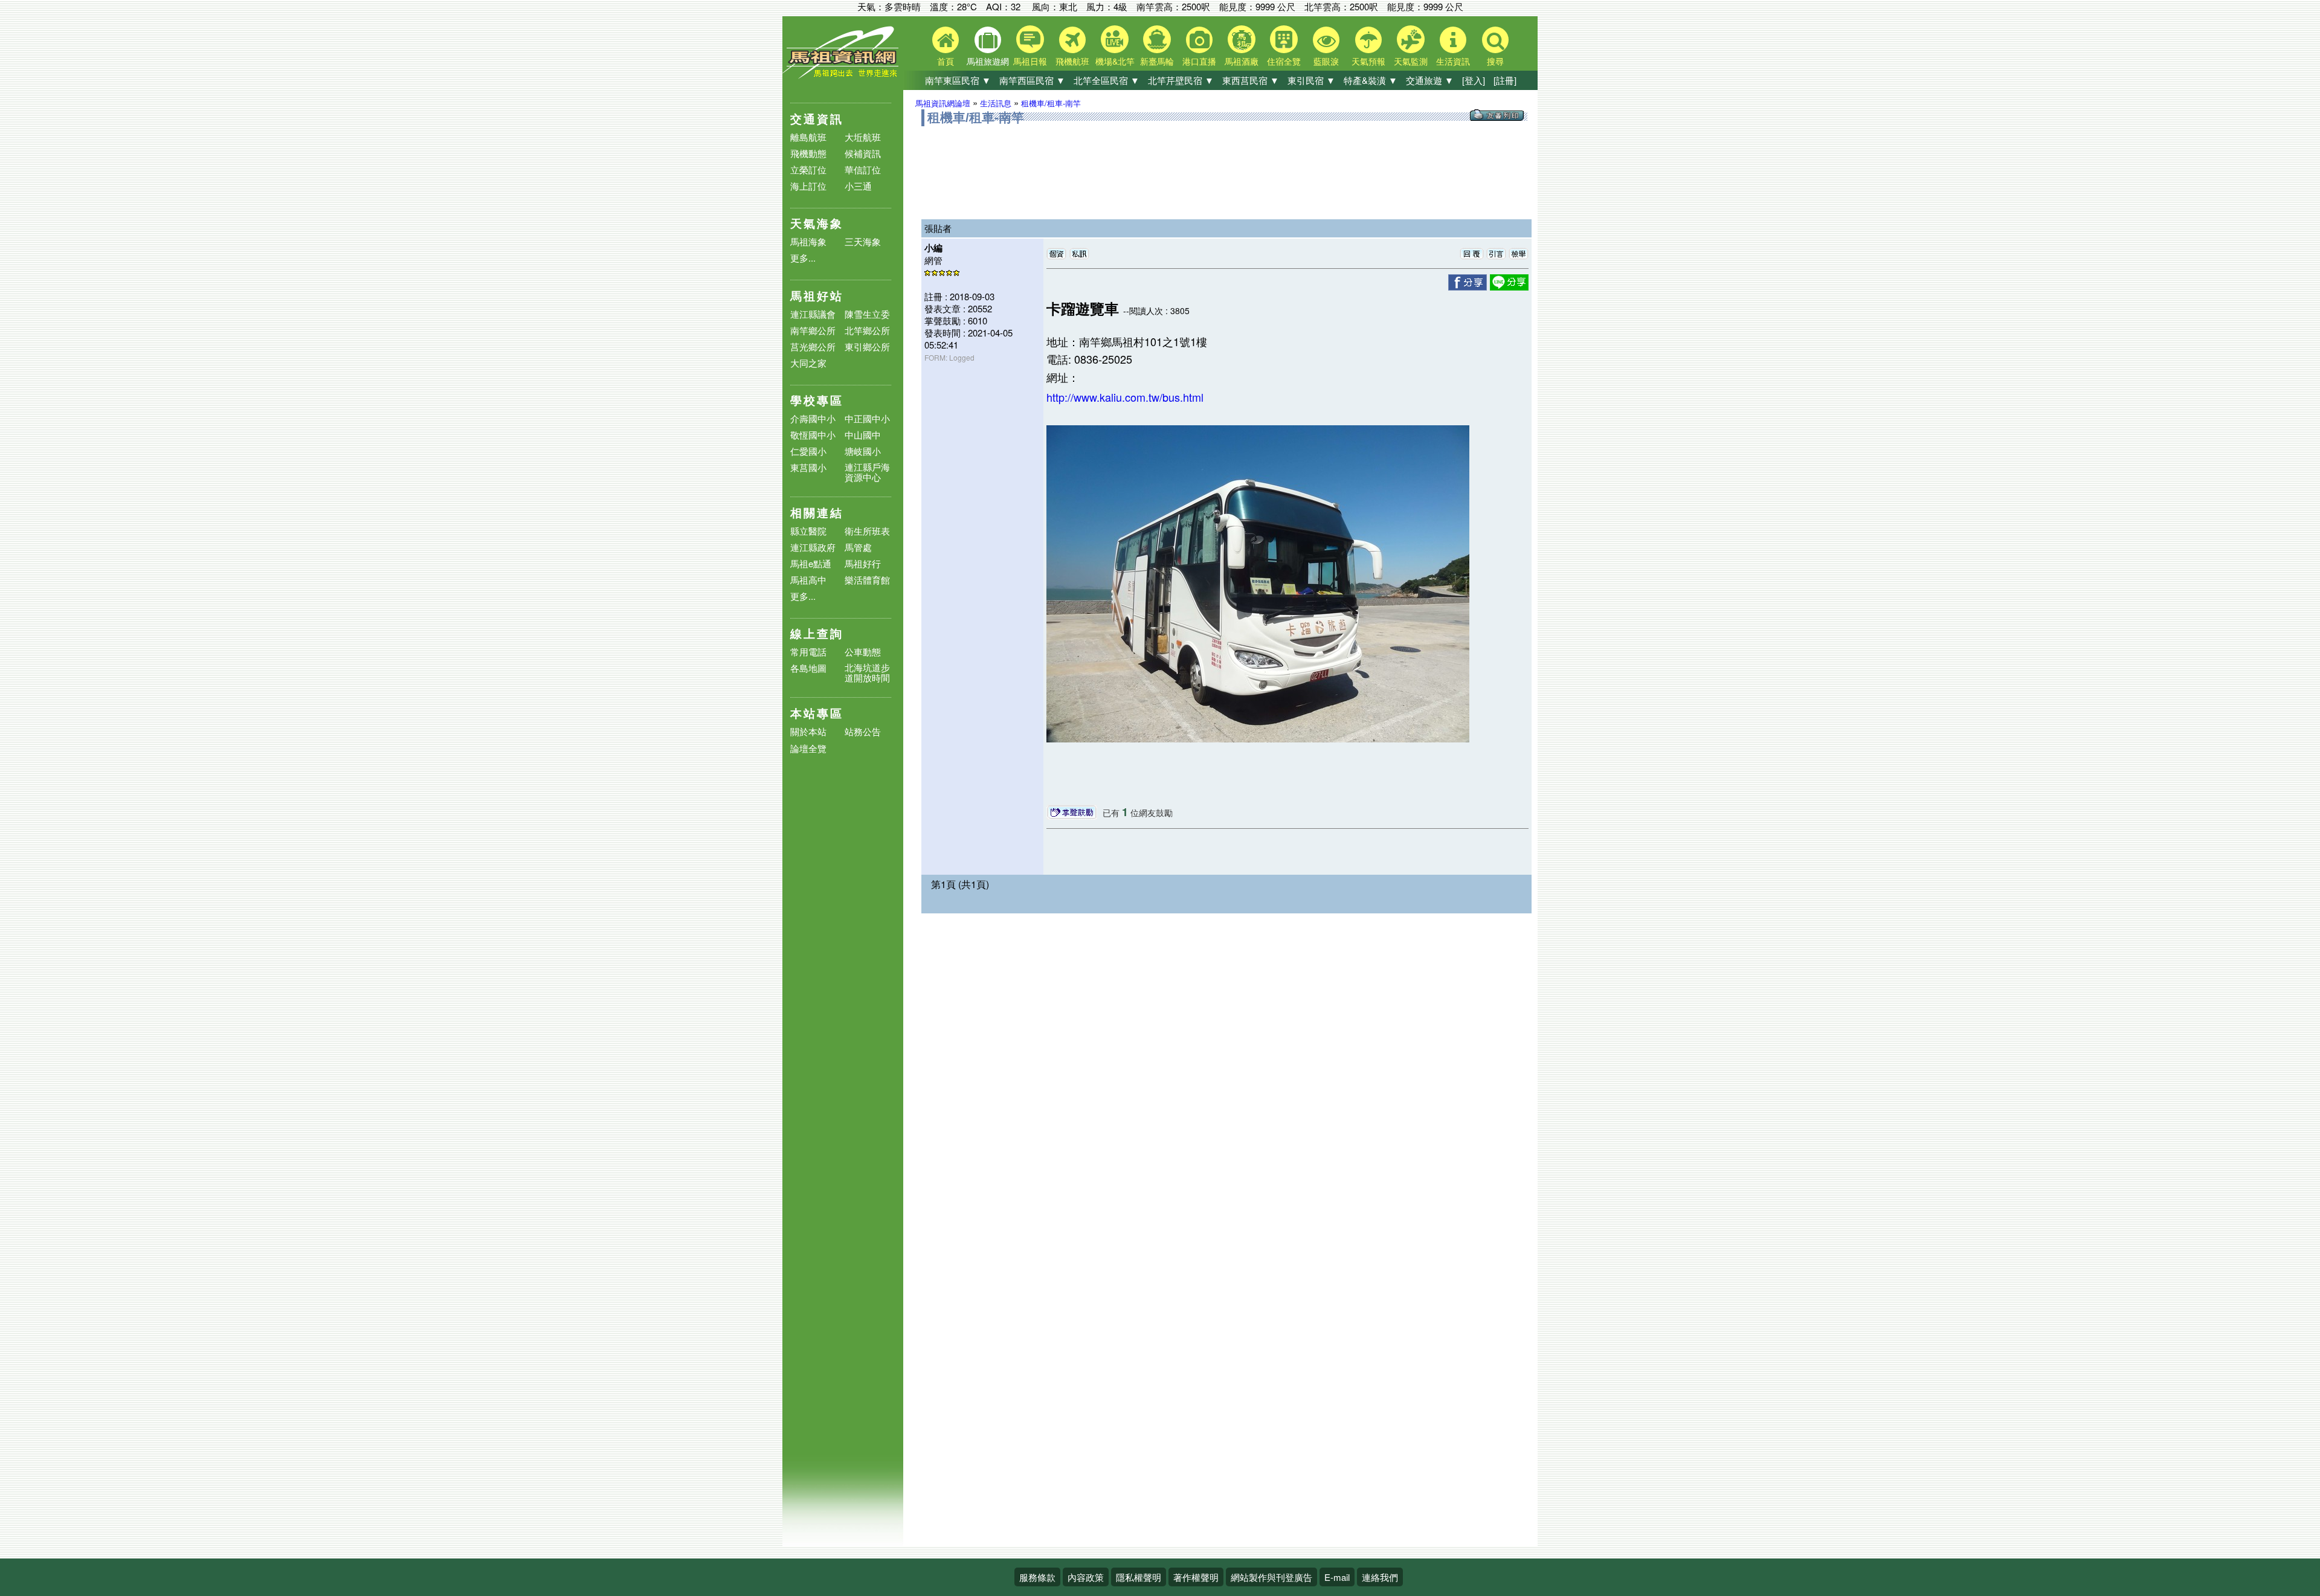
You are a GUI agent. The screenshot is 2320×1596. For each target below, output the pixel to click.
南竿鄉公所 (813, 330)
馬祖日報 (1030, 61)
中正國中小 (867, 418)
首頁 (946, 61)
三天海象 (863, 241)
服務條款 (1037, 1577)
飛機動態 (808, 153)
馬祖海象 (808, 241)
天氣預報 (1368, 61)
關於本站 (808, 732)
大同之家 (808, 363)
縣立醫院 (808, 531)
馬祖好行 (863, 563)
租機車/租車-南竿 (1051, 103)
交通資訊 (817, 119)
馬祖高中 (808, 580)
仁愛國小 (808, 451)
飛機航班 (1072, 61)
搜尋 (1495, 61)
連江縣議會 (813, 314)
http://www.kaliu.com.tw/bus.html (1125, 397)
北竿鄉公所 (867, 330)
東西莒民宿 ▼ (1251, 80)
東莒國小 (808, 467)
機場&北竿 (1115, 61)
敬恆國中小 (813, 435)
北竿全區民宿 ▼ (1107, 80)
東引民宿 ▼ (1311, 80)
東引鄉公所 (867, 346)
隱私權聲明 (1139, 1577)
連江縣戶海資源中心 (867, 472)
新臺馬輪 (1157, 61)
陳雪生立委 (867, 314)
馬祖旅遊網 (988, 61)
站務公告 (863, 732)
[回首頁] (843, 76)
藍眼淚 (1326, 61)
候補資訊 (863, 153)
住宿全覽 (1284, 61)
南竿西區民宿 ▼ (1032, 80)
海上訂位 (808, 186)
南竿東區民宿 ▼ (958, 80)
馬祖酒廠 (1242, 61)
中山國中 (863, 435)
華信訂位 (863, 169)
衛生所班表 (867, 531)
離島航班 (808, 137)
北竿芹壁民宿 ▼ (1181, 80)
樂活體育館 (867, 580)
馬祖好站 (817, 296)
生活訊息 (996, 103)
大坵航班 (863, 137)
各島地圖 (808, 668)
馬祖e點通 (811, 563)
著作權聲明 (1196, 1577)
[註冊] (1505, 80)
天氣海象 (817, 223)
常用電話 (808, 652)
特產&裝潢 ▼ (1371, 80)
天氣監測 (1411, 61)
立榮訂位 (808, 169)
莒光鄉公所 (813, 346)
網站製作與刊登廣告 (1271, 1577)
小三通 (858, 186)
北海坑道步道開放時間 (867, 672)
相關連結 (817, 513)
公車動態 (863, 652)
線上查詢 (817, 633)
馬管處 (858, 547)
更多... (803, 258)
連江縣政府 (813, 547)
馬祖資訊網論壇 (943, 103)
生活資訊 (1453, 61)
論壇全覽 (808, 749)
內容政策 (1086, 1577)
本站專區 (817, 713)
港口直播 (1199, 61)
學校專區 (817, 400)
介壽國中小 (813, 418)
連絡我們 (1380, 1577)
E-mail (1337, 1577)
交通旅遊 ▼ (1430, 80)
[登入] (1474, 80)
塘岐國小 (863, 451)
